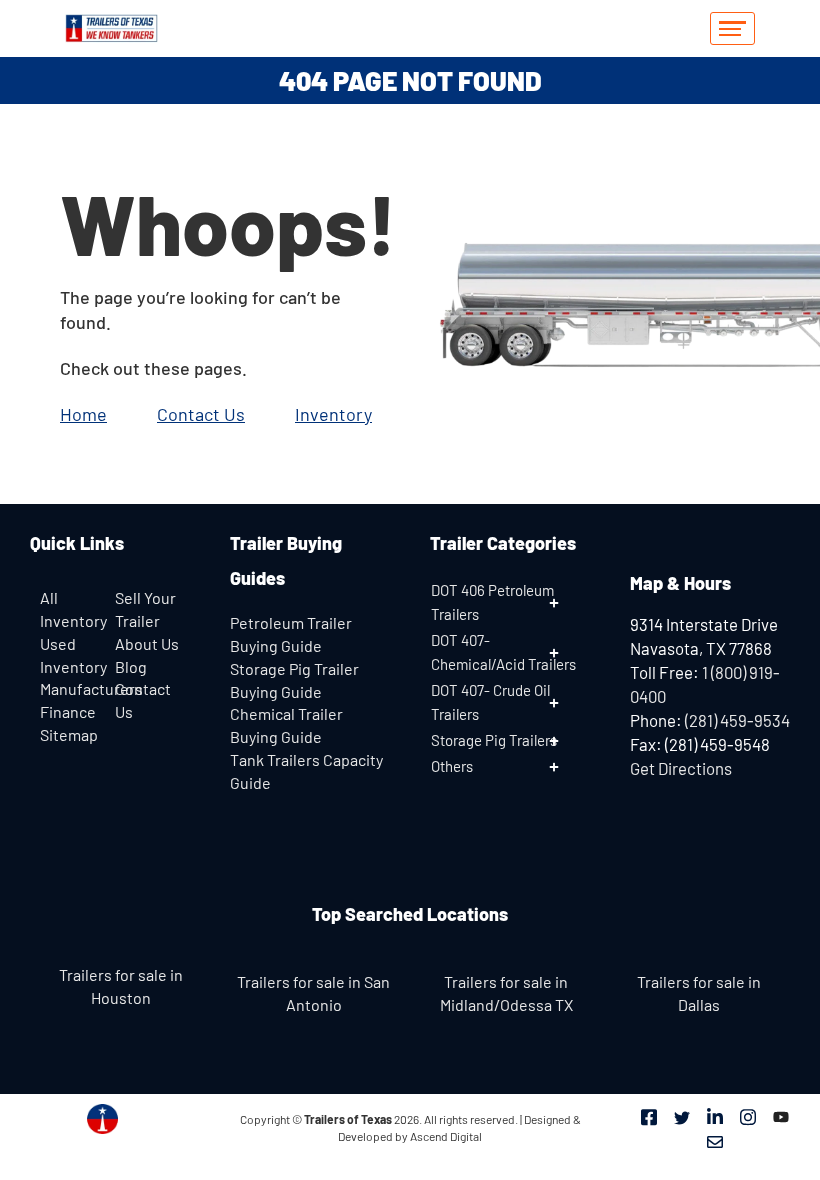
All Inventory (72, 609)
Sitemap (69, 734)
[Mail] (715, 1140)
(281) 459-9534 (737, 720)
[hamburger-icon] (732, 28)
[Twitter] (682, 1116)
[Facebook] (649, 1116)
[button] (510, 602)
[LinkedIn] (715, 1116)
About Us (147, 643)
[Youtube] (781, 1116)
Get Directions (681, 768)
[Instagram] (748, 1116)
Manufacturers (91, 688)
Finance (68, 711)
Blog (131, 666)
